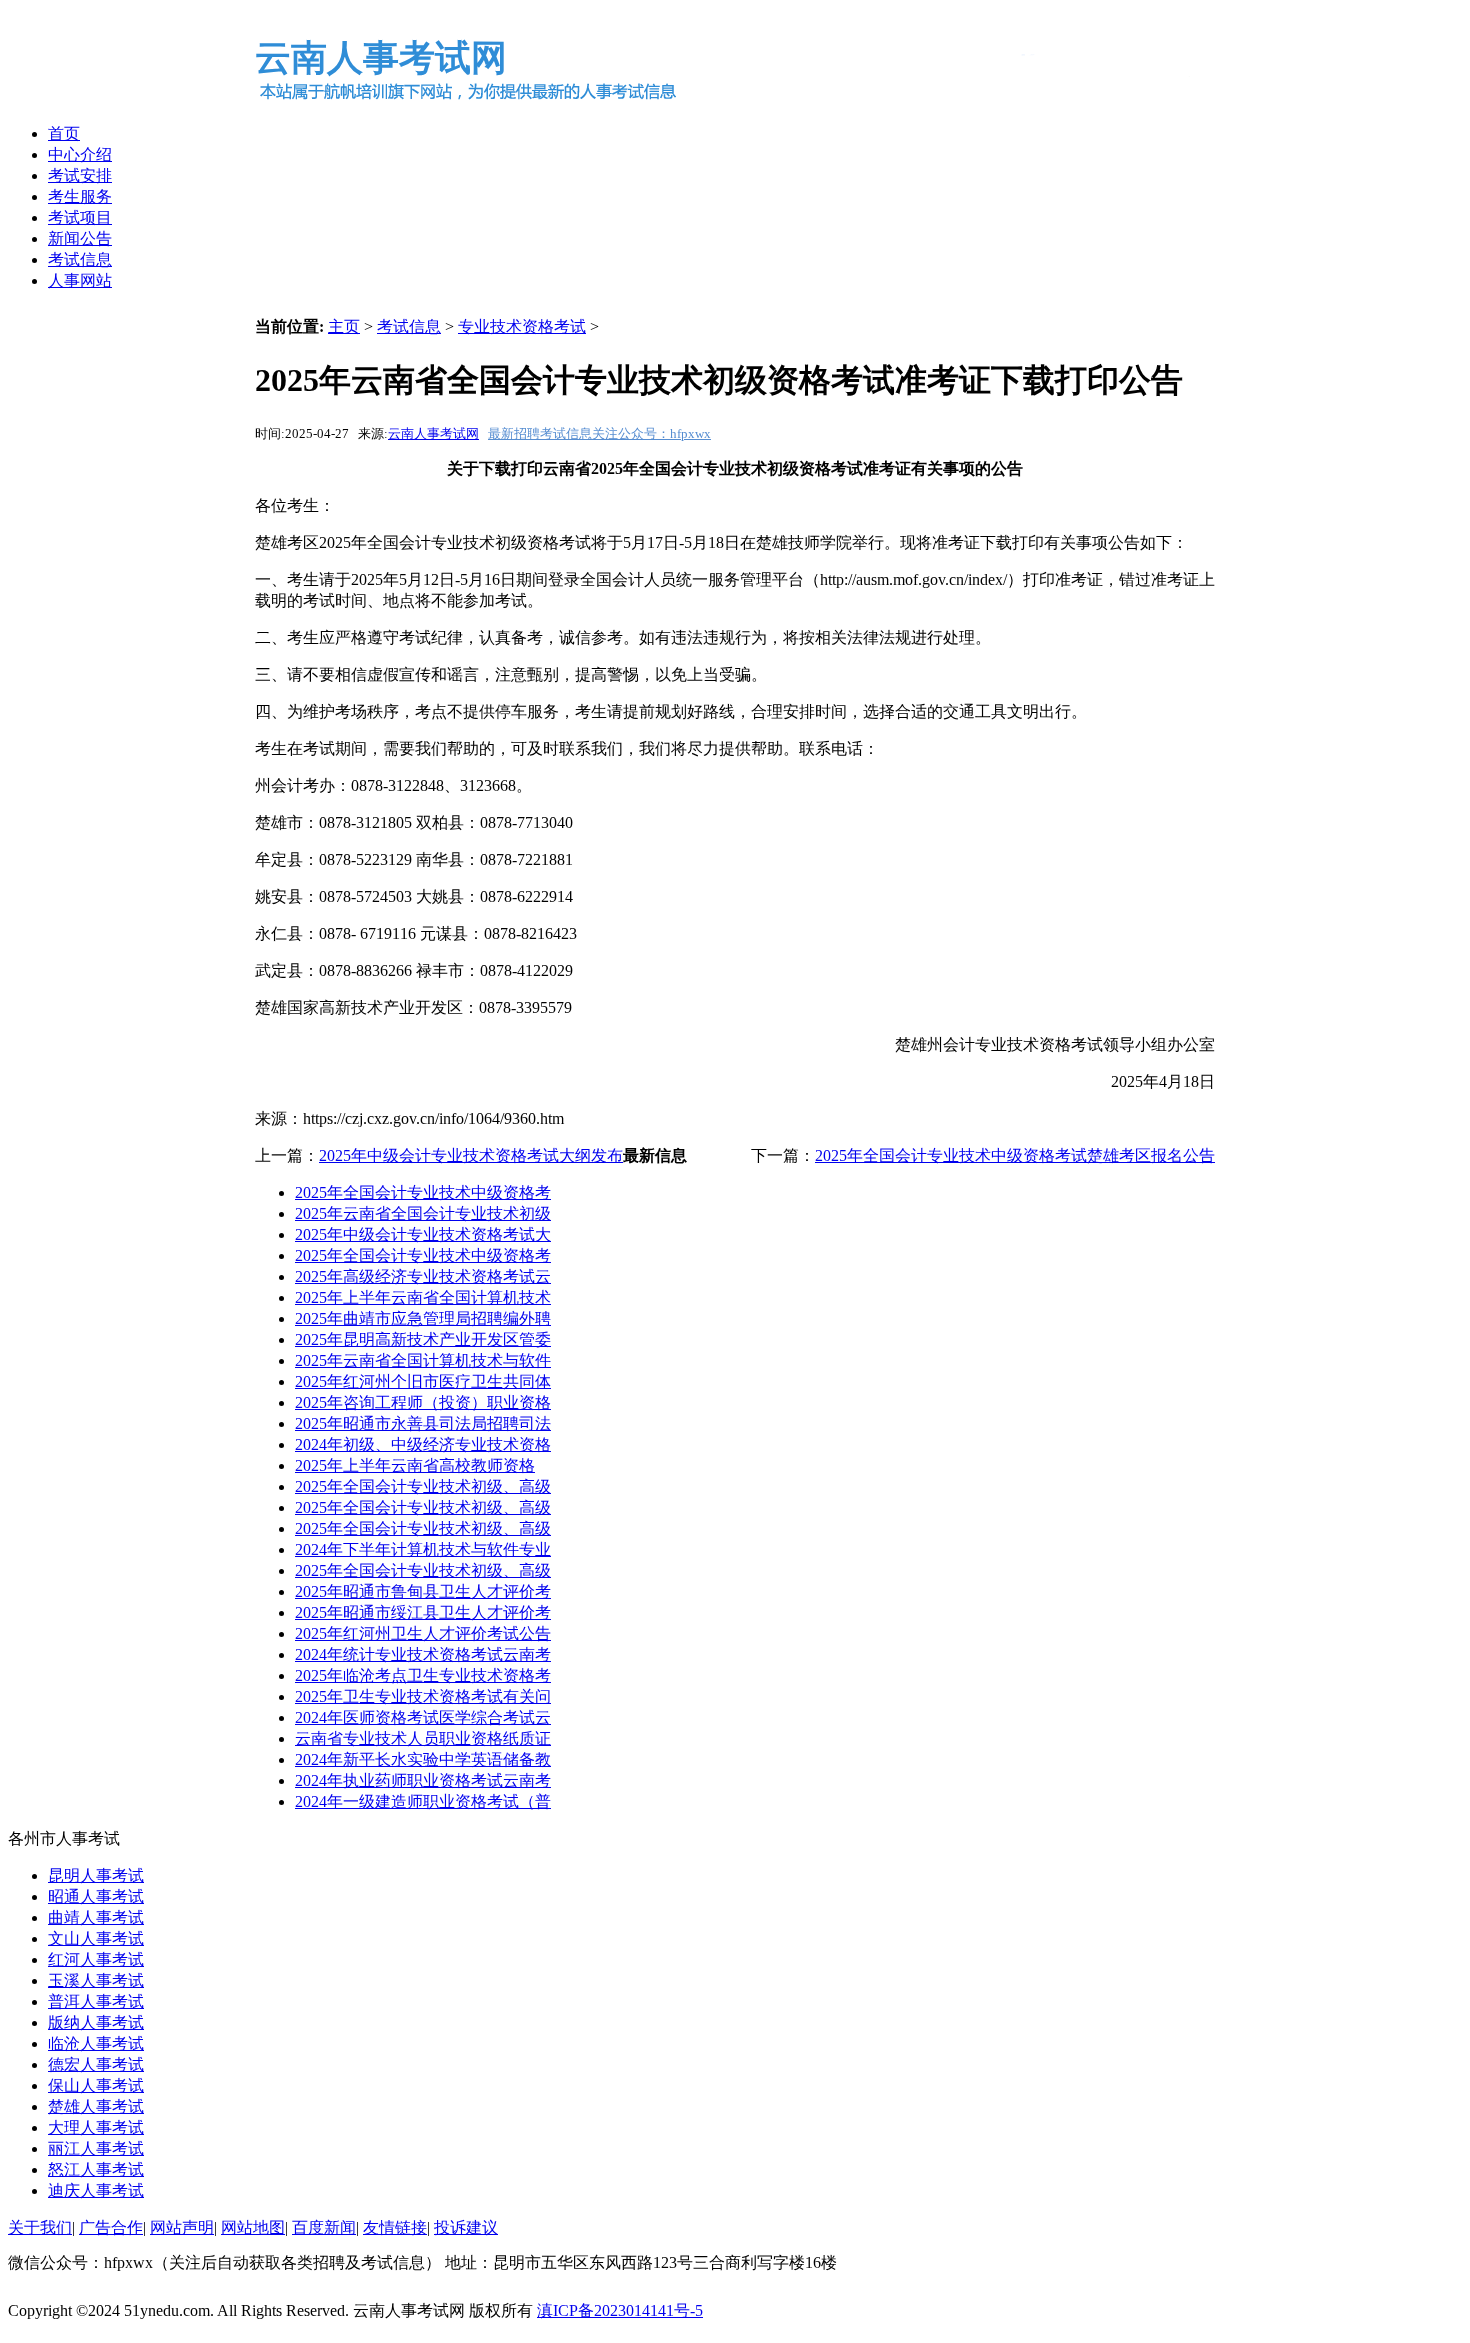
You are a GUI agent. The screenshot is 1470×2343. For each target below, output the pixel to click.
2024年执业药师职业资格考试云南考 (423, 1780)
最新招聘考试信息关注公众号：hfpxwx (599, 433)
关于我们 (40, 2227)
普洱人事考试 (96, 2001)
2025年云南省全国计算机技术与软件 (423, 1360)
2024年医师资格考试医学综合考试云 (423, 1717)
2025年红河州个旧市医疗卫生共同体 (423, 1381)
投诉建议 (466, 2227)
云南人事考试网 (433, 433)
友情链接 (395, 2227)
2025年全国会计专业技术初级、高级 (423, 1486)
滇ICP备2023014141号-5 (620, 2310)
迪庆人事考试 (96, 2190)
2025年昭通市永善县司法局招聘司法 (423, 1423)
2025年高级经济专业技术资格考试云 (423, 1276)
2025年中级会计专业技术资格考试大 (423, 1234)
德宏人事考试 (96, 2064)
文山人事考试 (96, 1938)
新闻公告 (80, 238)
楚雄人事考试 (96, 2106)
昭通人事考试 (96, 1896)
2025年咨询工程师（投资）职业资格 (423, 1402)
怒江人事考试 (96, 2169)
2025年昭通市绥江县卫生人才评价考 (423, 1612)
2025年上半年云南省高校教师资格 (415, 1465)
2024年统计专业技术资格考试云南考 (423, 1654)
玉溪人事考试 (96, 1980)
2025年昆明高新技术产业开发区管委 (423, 1339)
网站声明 (182, 2227)
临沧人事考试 (96, 2043)
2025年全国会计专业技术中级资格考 (423, 1192)
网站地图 (253, 2227)
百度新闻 (324, 2227)
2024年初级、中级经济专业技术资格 (423, 1444)
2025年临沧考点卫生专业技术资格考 (423, 1675)
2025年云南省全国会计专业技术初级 (423, 1213)
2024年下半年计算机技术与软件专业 (423, 1549)
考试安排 (80, 175)
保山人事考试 (96, 2085)
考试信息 (80, 259)
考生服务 (80, 196)
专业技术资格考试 (522, 326)
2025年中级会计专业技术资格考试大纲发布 (471, 1155)
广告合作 (111, 2227)
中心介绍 (80, 154)
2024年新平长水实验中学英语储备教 (423, 1759)
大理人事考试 (96, 2127)
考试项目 (80, 217)
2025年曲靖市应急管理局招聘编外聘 (423, 1318)
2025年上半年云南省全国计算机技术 (423, 1297)
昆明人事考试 (96, 1875)
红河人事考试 (96, 1959)
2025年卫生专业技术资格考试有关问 (423, 1696)
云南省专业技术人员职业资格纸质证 (423, 1738)
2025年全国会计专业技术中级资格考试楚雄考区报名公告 (1015, 1155)
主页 (344, 326)
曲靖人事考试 (96, 1917)
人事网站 (80, 280)
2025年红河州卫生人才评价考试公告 (423, 1633)
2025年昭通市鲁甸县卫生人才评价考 (423, 1591)
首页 (64, 133)
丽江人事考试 (96, 2148)
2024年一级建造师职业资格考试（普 (423, 1801)
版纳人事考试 (96, 2022)
